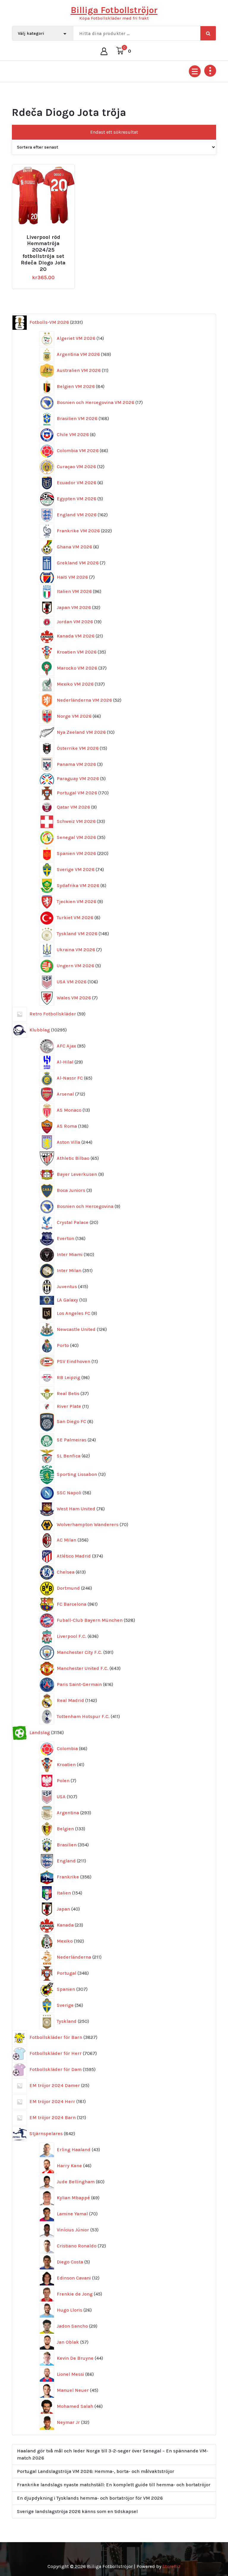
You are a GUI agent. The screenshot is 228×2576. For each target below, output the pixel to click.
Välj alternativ (46, 235)
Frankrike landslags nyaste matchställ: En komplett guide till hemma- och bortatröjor (114, 2485)
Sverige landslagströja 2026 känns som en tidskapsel (77, 2511)
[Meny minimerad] (195, 71)
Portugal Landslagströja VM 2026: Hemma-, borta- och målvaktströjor (96, 2471)
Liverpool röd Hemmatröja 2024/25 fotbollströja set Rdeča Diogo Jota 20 (43, 253)
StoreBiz (171, 2566)
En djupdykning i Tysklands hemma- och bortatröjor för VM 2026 (90, 2498)
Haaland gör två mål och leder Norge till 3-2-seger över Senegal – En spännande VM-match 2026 (113, 2454)
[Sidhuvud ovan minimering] (210, 71)
